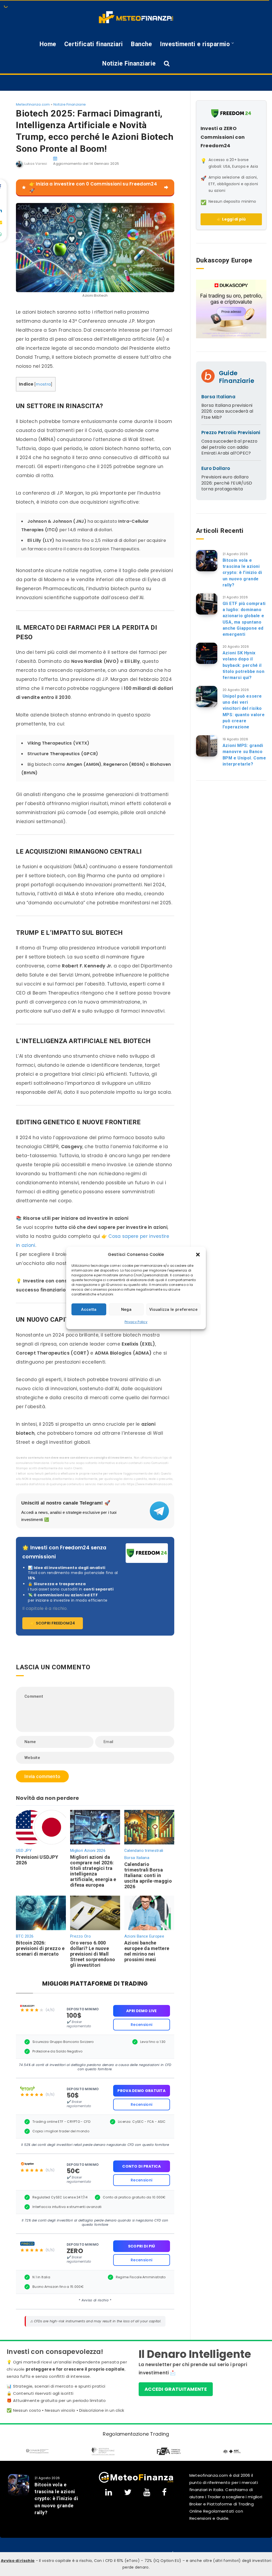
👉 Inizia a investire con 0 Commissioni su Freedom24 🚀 (93, 187)
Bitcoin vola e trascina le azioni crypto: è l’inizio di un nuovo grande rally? (242, 573)
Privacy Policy (136, 1322)
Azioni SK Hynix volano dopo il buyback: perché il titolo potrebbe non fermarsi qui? (243, 665)
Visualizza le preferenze (173, 1309)
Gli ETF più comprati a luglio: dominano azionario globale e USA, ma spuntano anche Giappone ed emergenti (244, 619)
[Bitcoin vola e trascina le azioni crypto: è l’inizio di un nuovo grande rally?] (207, 561)
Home (48, 44)
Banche (141, 44)
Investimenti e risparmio (195, 44)
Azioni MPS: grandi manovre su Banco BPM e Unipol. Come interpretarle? (244, 755)
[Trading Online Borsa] (136, 2477)
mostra (43, 384)
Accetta (89, 1309)
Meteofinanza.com (33, 104)
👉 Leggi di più (231, 219)
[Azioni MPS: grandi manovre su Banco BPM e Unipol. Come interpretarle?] (207, 746)
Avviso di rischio (18, 2561)
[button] (198, 1255)
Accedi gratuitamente (176, 2389)
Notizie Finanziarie (129, 64)
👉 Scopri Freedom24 (53, 1623)
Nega (126, 1309)
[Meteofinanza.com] (136, 17)
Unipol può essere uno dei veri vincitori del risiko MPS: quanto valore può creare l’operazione (244, 712)
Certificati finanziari (94, 44)
